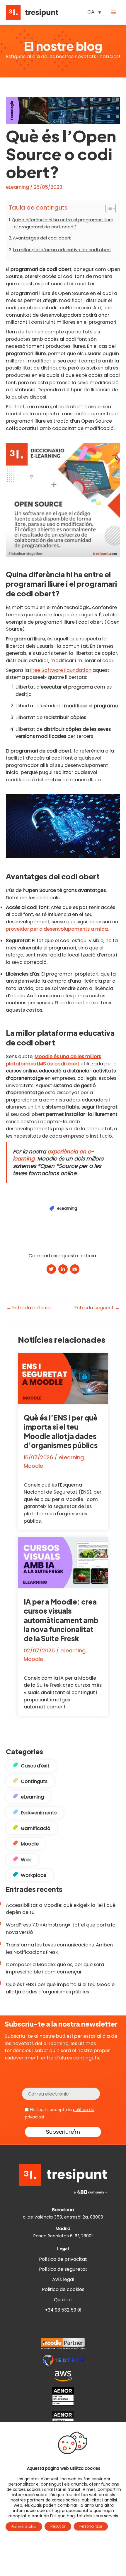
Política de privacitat (63, 2259)
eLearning (17, 187)
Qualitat (63, 2300)
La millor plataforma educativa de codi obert (62, 250)
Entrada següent (97, 1308)
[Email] (75, 1270)
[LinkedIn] (63, 1270)
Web (26, 1860)
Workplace (34, 1875)
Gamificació (36, 1828)
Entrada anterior (29, 1308)
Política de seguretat (63, 2269)
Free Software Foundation (61, 670)
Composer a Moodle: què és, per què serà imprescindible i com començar (55, 1968)
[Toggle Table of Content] (108, 208)
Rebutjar (58, 2526)
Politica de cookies (63, 2289)
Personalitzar (91, 2526)
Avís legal (63, 2279)
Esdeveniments (39, 1813)
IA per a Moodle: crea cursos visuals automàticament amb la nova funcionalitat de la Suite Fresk (61, 1620)
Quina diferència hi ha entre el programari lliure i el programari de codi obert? (63, 223)
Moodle (33, 1466)
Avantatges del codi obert (42, 238)
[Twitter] (51, 1270)
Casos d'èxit (35, 1766)
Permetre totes (24, 2527)
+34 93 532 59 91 (63, 2310)
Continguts (34, 1781)
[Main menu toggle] (114, 12)
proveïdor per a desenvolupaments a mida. (57, 929)
